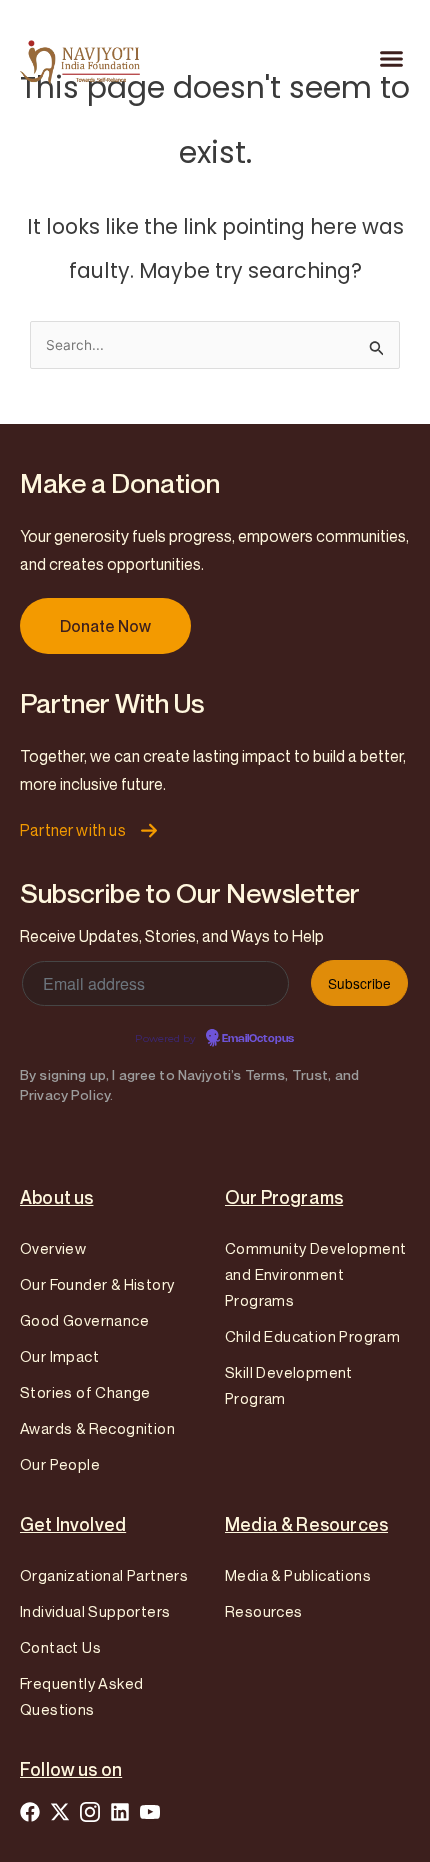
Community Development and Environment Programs (315, 1274)
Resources (264, 1611)
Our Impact (59, 1356)
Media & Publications (298, 1575)
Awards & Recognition (97, 1428)
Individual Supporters (95, 1611)
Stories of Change (85, 1392)
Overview (53, 1248)
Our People (60, 1464)
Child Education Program (312, 1336)
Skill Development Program (289, 1385)
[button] (392, 59)
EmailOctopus (258, 1039)
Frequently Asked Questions (81, 1696)
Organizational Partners (104, 1575)
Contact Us (60, 1647)
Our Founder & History (97, 1284)
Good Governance (84, 1320)
